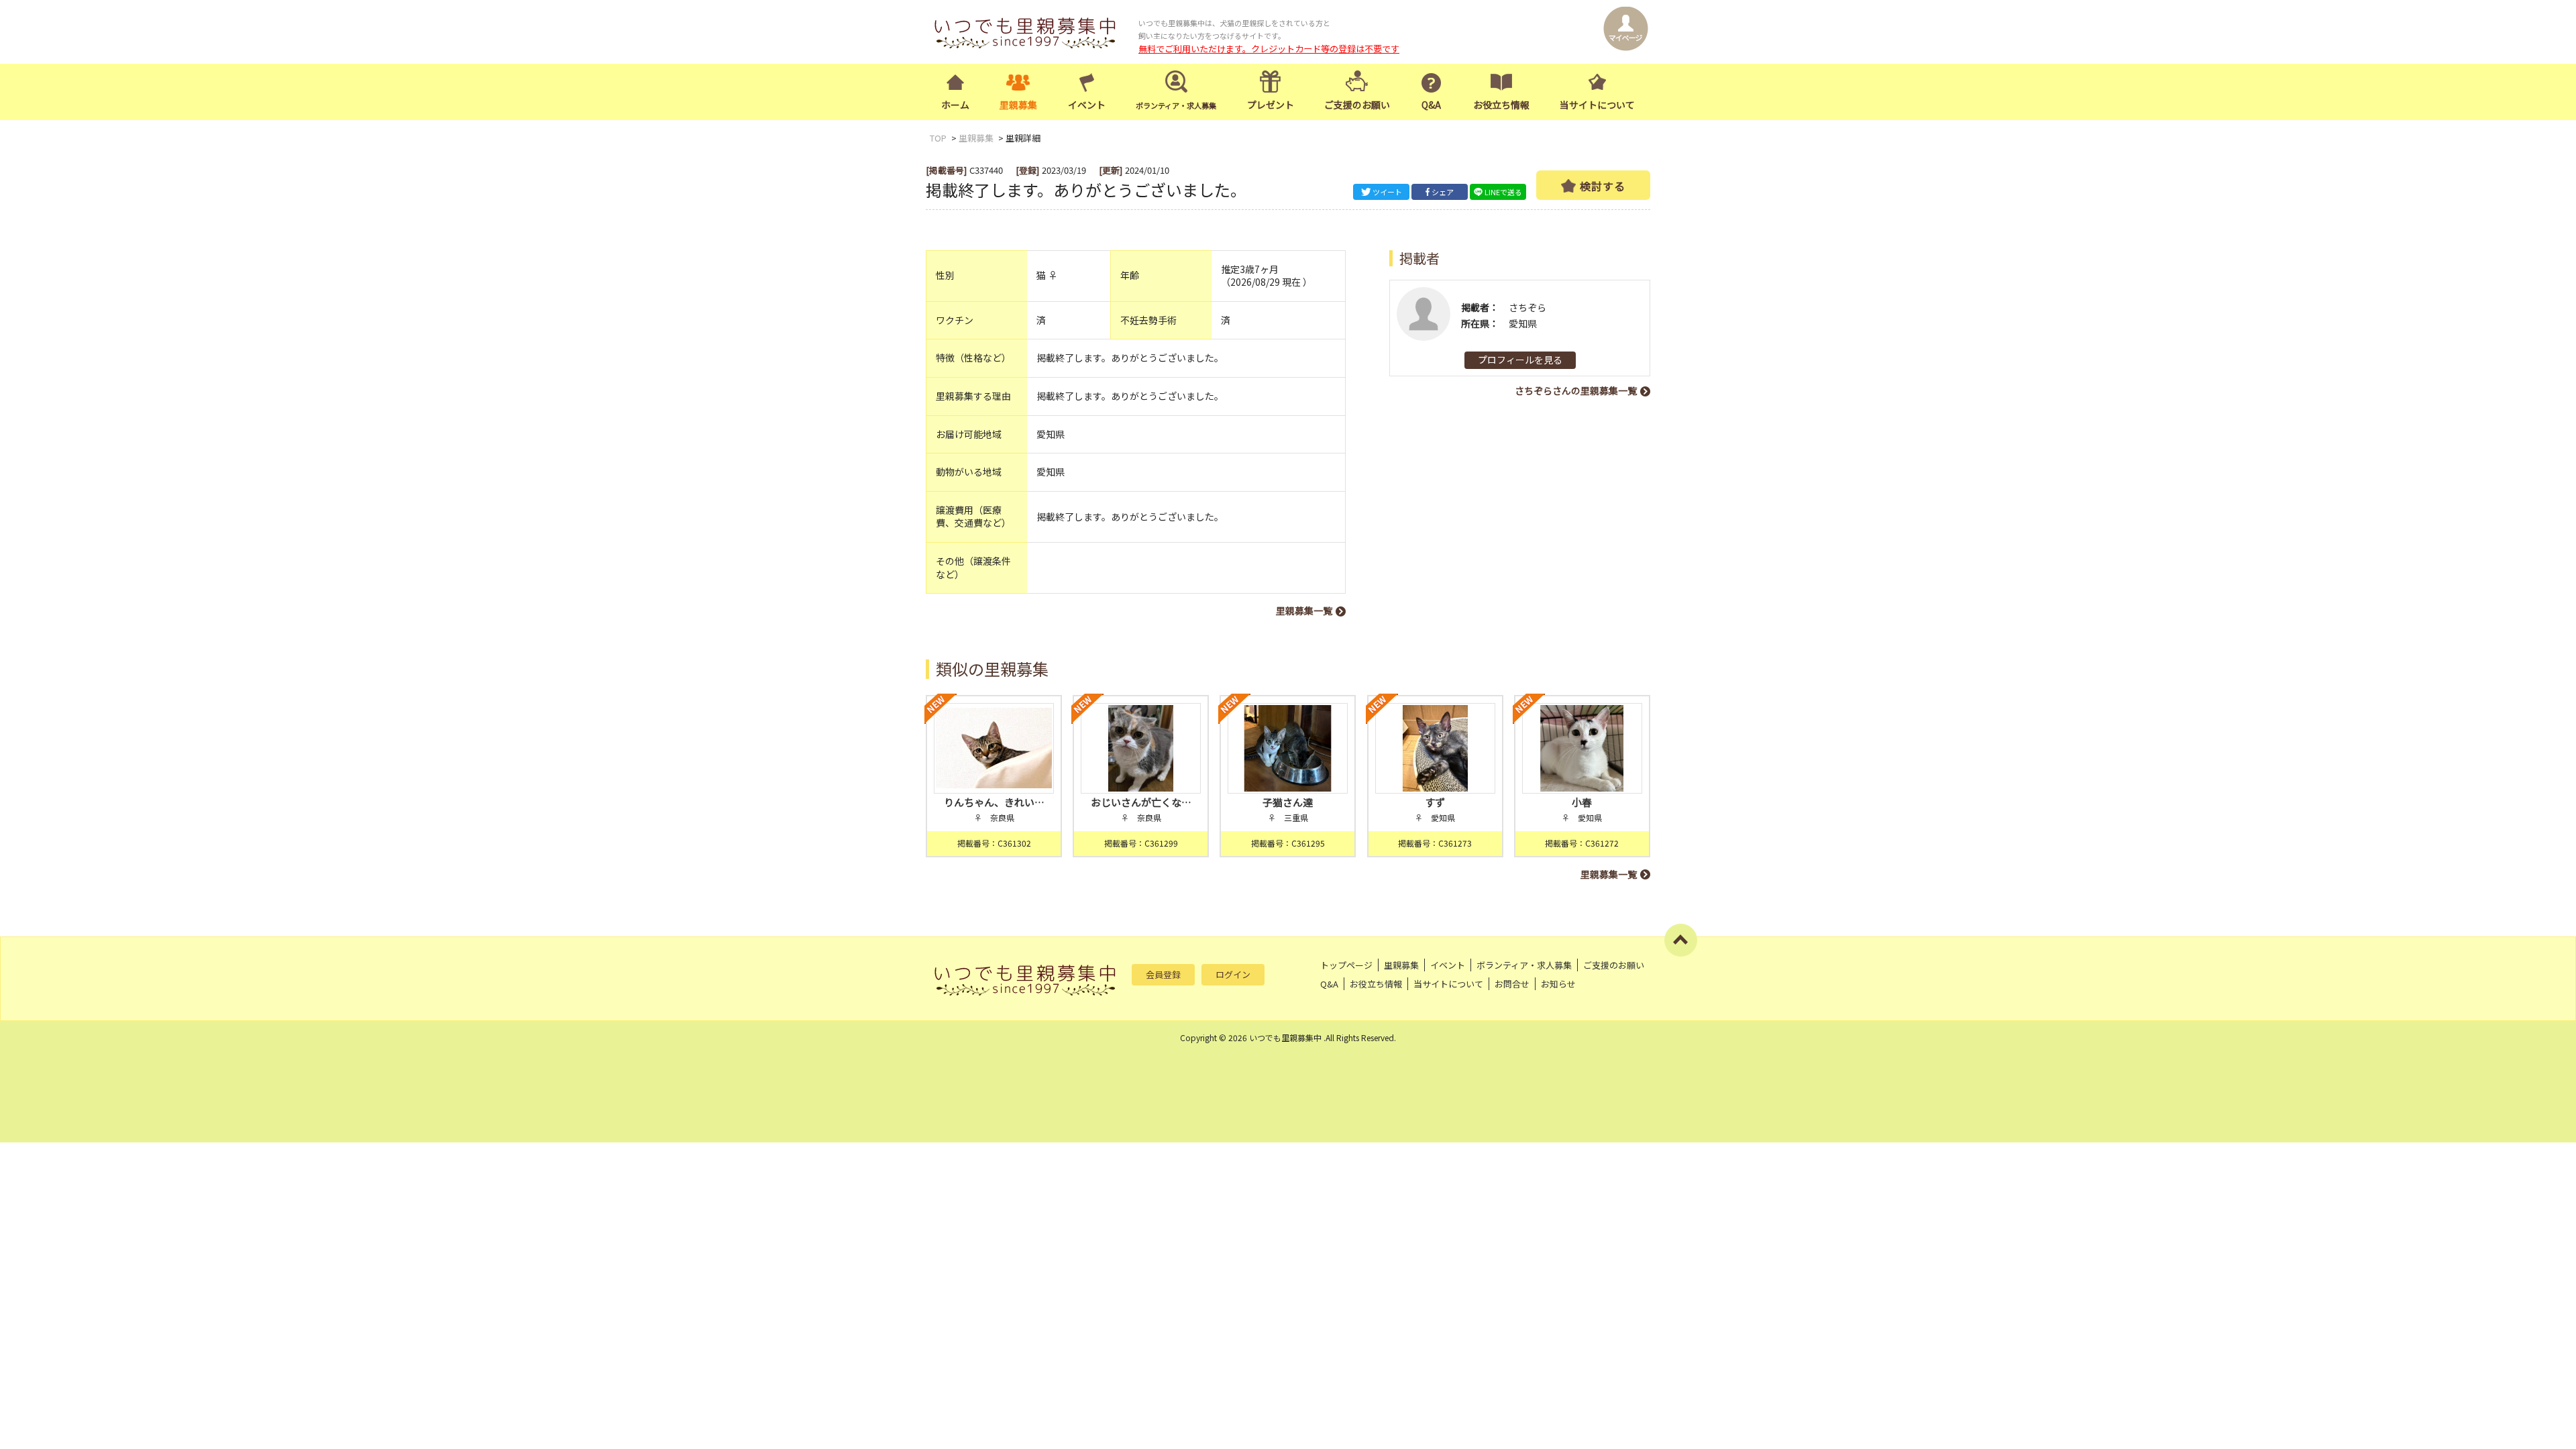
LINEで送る (1503, 192)
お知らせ (1558, 984)
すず (1435, 802)
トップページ (1346, 965)
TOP (938, 138)
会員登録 (1163, 974)
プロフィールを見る (1520, 360)
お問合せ (1512, 984)
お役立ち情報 (1501, 105)
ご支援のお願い (1357, 105)
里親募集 (1018, 105)
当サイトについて (1597, 105)
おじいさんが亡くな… (1141, 802)
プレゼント (1271, 105)
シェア (1443, 192)
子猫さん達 (1288, 802)
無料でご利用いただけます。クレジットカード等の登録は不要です (1269, 49)
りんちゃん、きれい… (994, 802)
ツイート (1387, 192)
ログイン (1233, 974)
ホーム (955, 105)
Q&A (1431, 105)
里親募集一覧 (1304, 610)
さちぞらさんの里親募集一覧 (1576, 390)
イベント (1087, 105)
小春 (1582, 802)
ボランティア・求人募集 (1524, 965)
